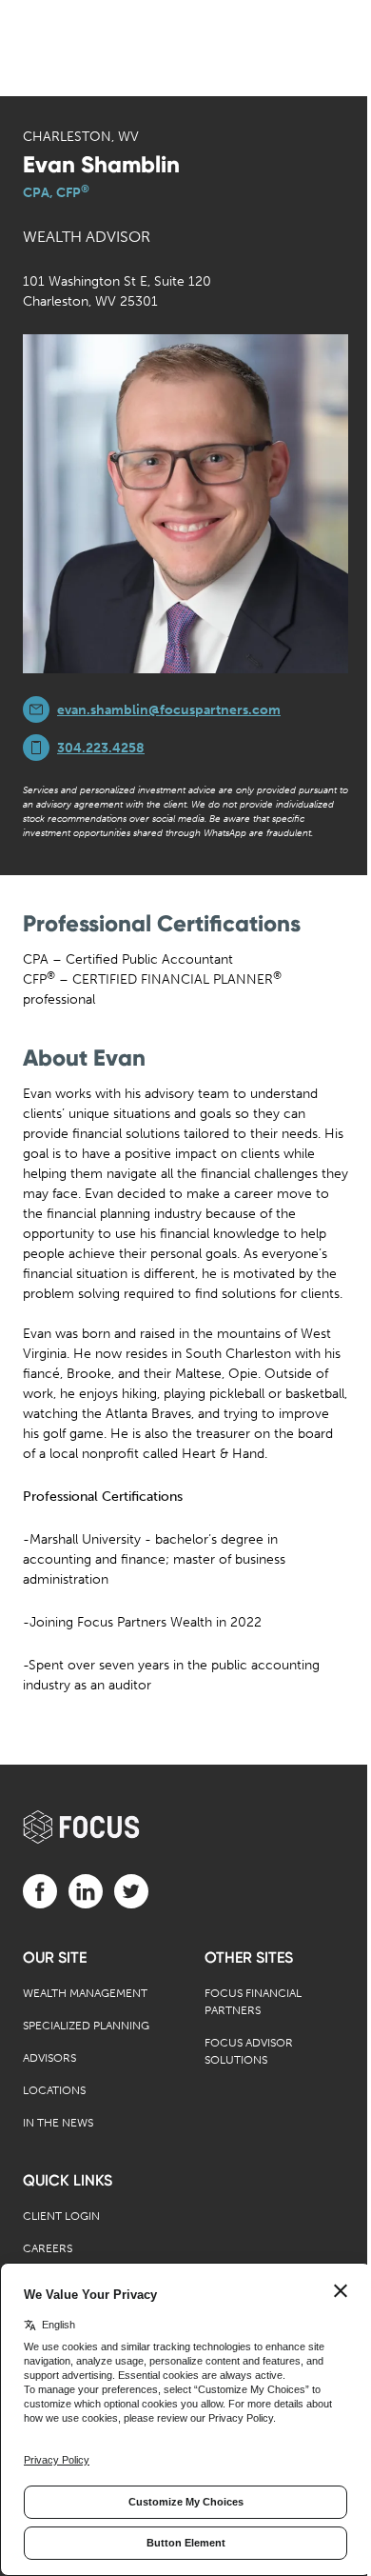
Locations (54, 2090)
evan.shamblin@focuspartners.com (169, 710)
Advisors (49, 2058)
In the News (58, 2123)
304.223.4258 (101, 748)
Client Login (61, 2216)
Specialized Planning (86, 2026)
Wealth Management (85, 1993)
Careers (48, 2248)
